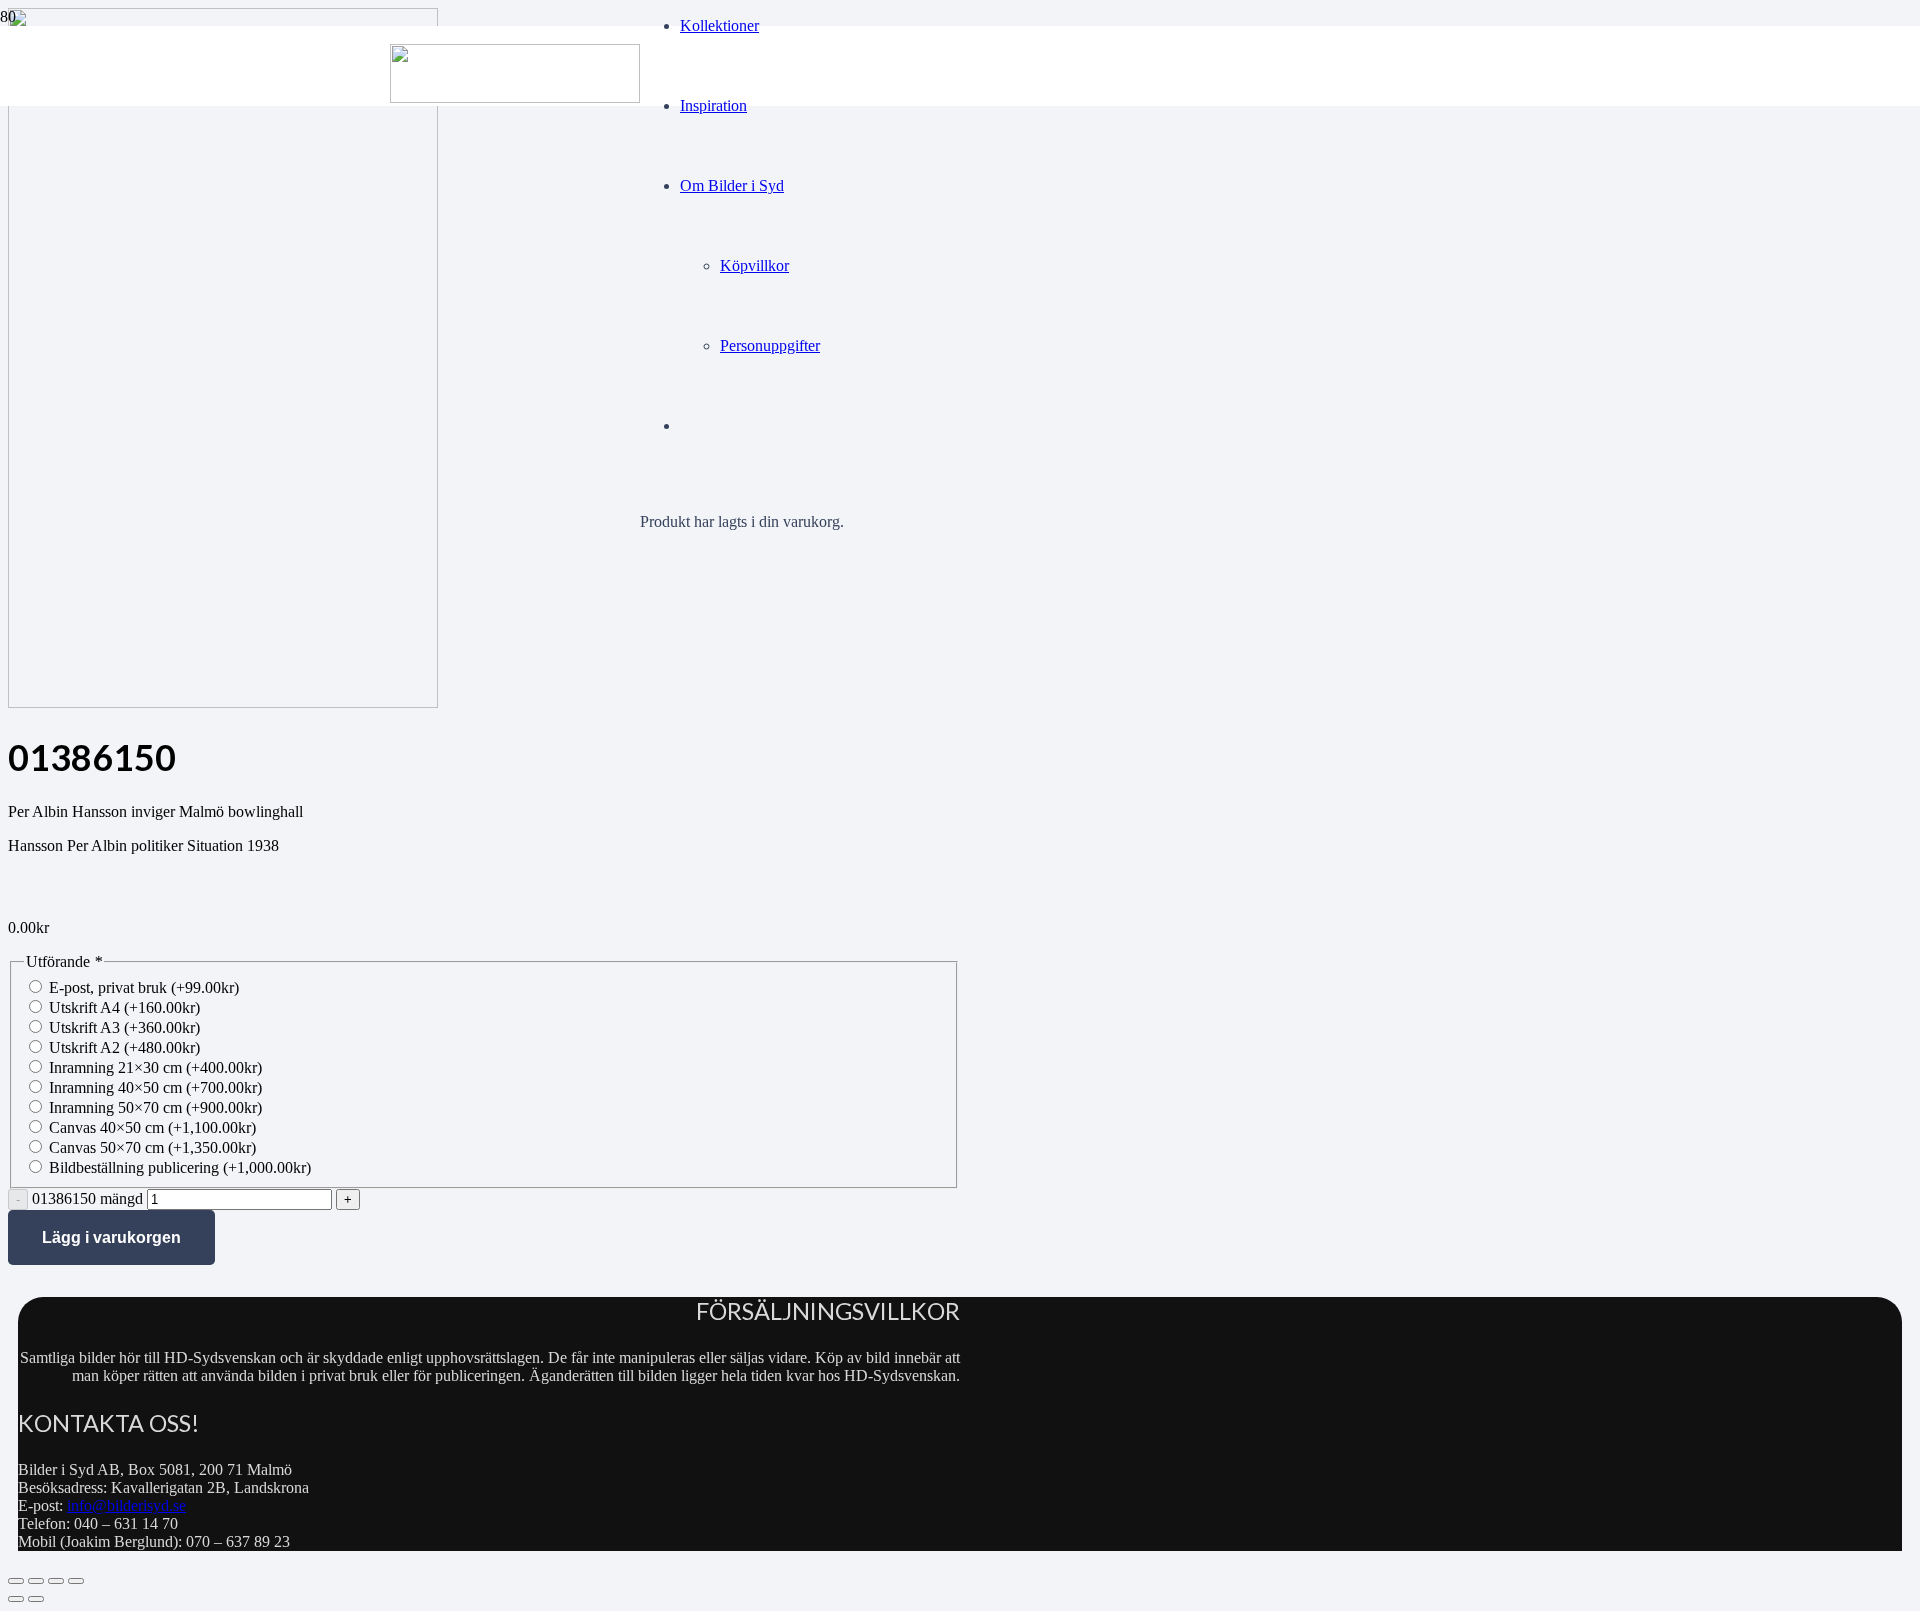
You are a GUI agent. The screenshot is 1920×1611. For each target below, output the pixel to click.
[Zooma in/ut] (16, 1581)
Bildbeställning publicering (180, 1167)
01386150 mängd (87, 1198)
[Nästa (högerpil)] (36, 1599)
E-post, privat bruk (144, 987)
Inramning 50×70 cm (155, 1107)
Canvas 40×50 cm (152, 1127)
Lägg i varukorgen (111, 1237)
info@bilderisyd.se (126, 1505)
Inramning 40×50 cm (155, 1087)
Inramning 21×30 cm (155, 1067)
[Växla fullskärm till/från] (36, 1581)
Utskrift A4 (124, 1007)
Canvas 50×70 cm (152, 1147)
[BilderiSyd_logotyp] (515, 97)
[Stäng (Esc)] (76, 1581)
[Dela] (56, 1581)
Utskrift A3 (124, 1027)
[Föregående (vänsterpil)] (16, 1599)
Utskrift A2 (124, 1047)
